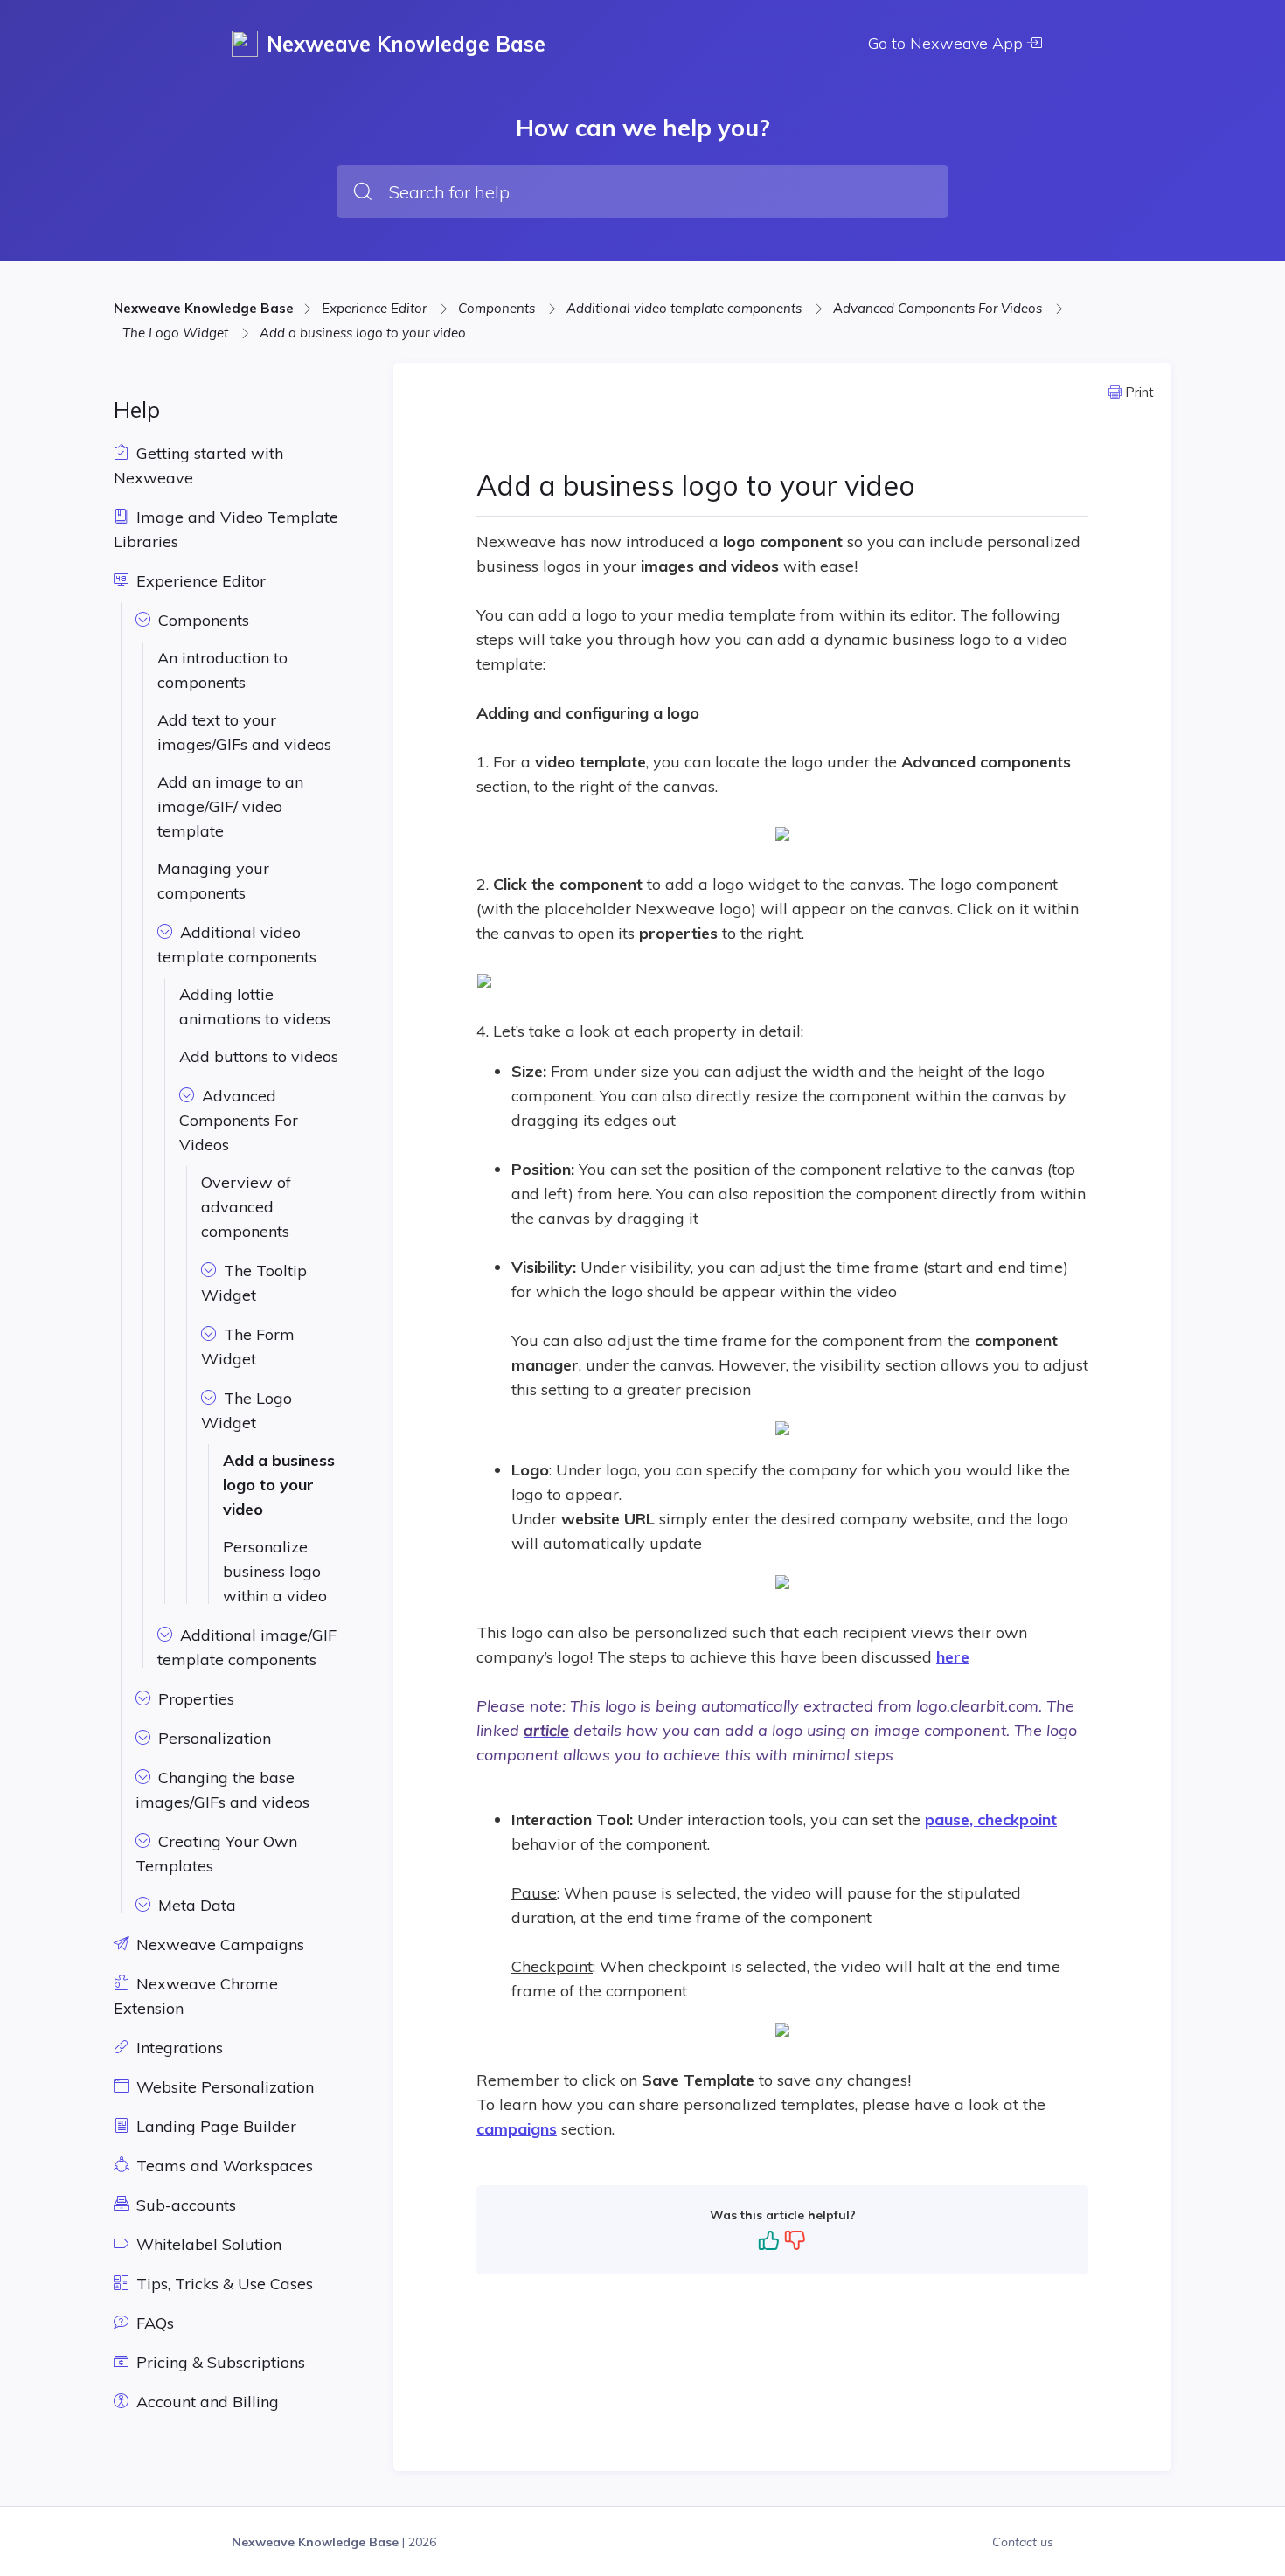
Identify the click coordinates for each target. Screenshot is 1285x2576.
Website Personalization (223, 2087)
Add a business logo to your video (363, 333)
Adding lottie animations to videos (255, 1007)
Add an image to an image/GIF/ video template (230, 806)
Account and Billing (205, 2402)
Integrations (177, 2048)
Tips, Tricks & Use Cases (222, 2284)
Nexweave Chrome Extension (196, 1996)
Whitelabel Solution (207, 2244)
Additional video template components (686, 308)
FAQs (153, 2323)
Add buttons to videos (259, 1056)
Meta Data (195, 1905)
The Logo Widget (177, 333)
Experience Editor (376, 308)
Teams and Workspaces (222, 2166)
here (953, 1657)
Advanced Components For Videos (939, 308)
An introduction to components (222, 670)
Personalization (212, 1738)
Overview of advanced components (246, 1207)
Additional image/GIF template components (247, 1647)
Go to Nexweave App (948, 43)
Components (498, 308)
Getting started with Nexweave (198, 465)
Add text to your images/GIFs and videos (244, 732)
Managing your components (213, 881)
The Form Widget (248, 1347)
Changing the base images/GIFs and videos (222, 1790)
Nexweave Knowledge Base (204, 308)
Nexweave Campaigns (218, 1944)
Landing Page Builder (214, 2126)
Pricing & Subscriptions (219, 2362)
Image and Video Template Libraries (226, 529)
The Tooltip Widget (254, 1283)
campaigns (517, 2129)
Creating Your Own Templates (216, 1854)
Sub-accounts (184, 2205)
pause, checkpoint (991, 1819)
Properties (194, 1699)
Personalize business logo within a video (275, 1571)
